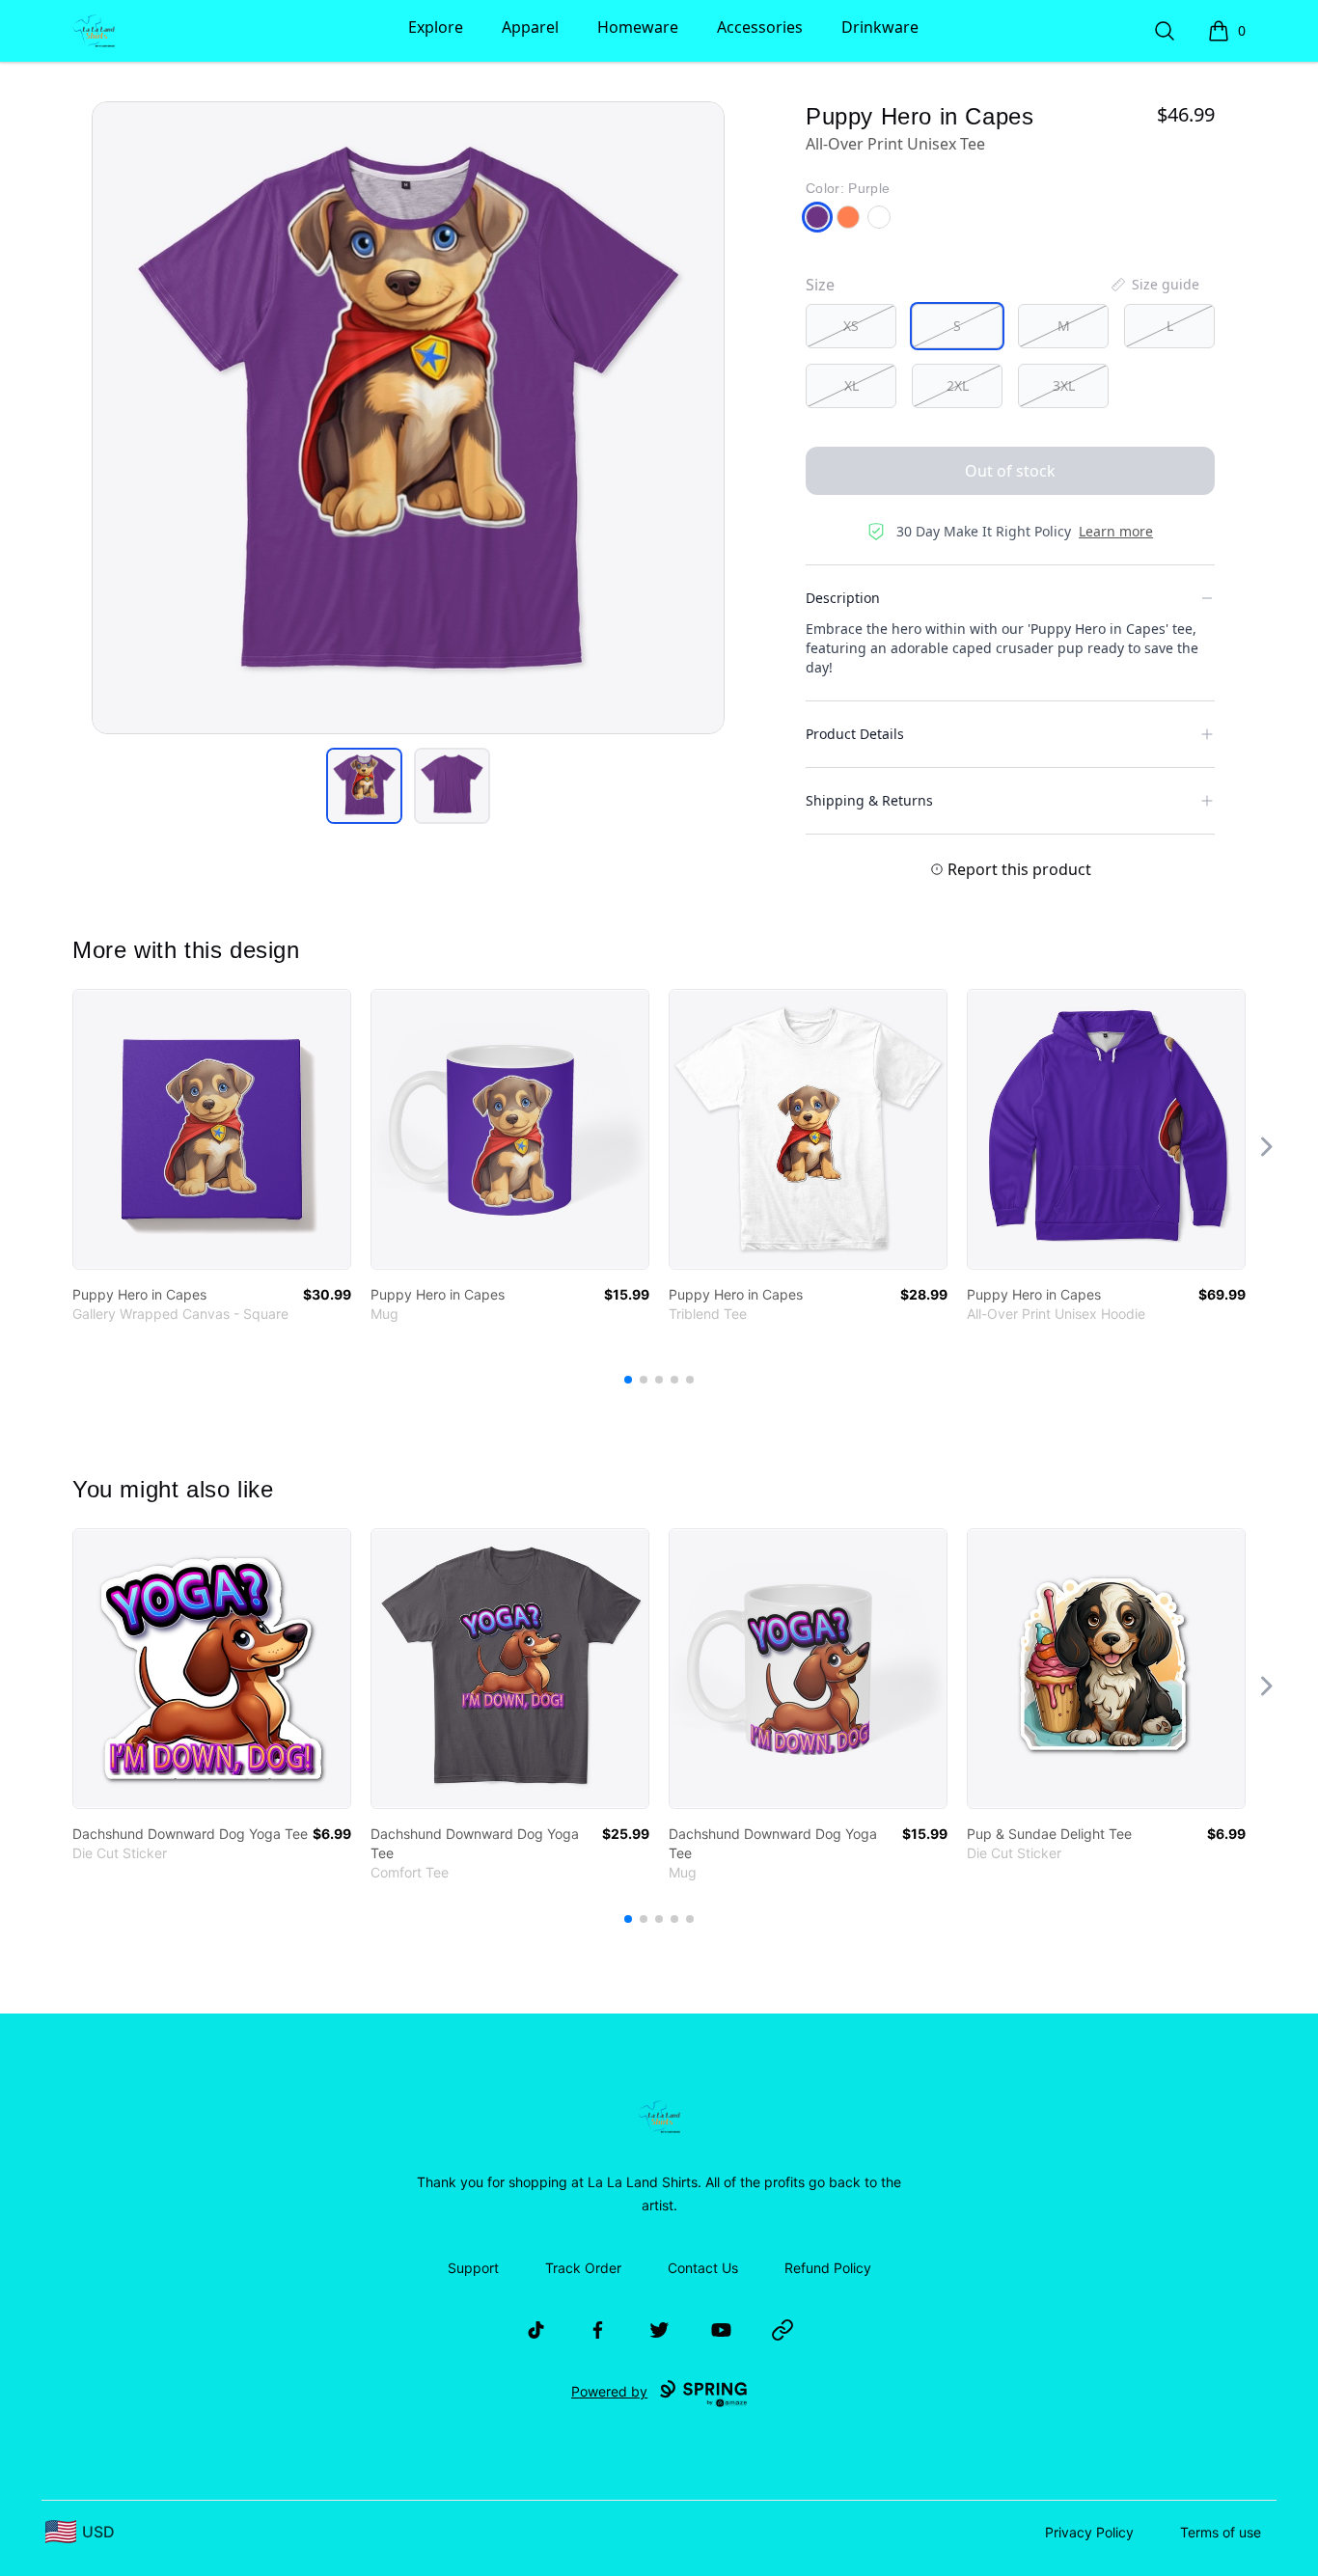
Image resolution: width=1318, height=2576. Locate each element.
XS (851, 326)
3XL (1064, 385)
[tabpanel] (408, 418)
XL (851, 385)
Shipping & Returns (869, 800)
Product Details (855, 734)
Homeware (638, 27)
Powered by (609, 2391)
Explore (436, 27)
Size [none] (820, 285)
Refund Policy (828, 2268)
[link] (212, 1129)
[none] (1154, 285)
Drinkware (880, 27)
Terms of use (1221, 2532)
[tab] (364, 786)
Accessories (760, 27)
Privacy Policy (1089, 2532)
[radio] (851, 326)
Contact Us (703, 2268)
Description (843, 598)
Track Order (583, 2268)
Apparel (530, 27)
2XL (958, 385)
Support (473, 2268)
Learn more (1116, 531)
